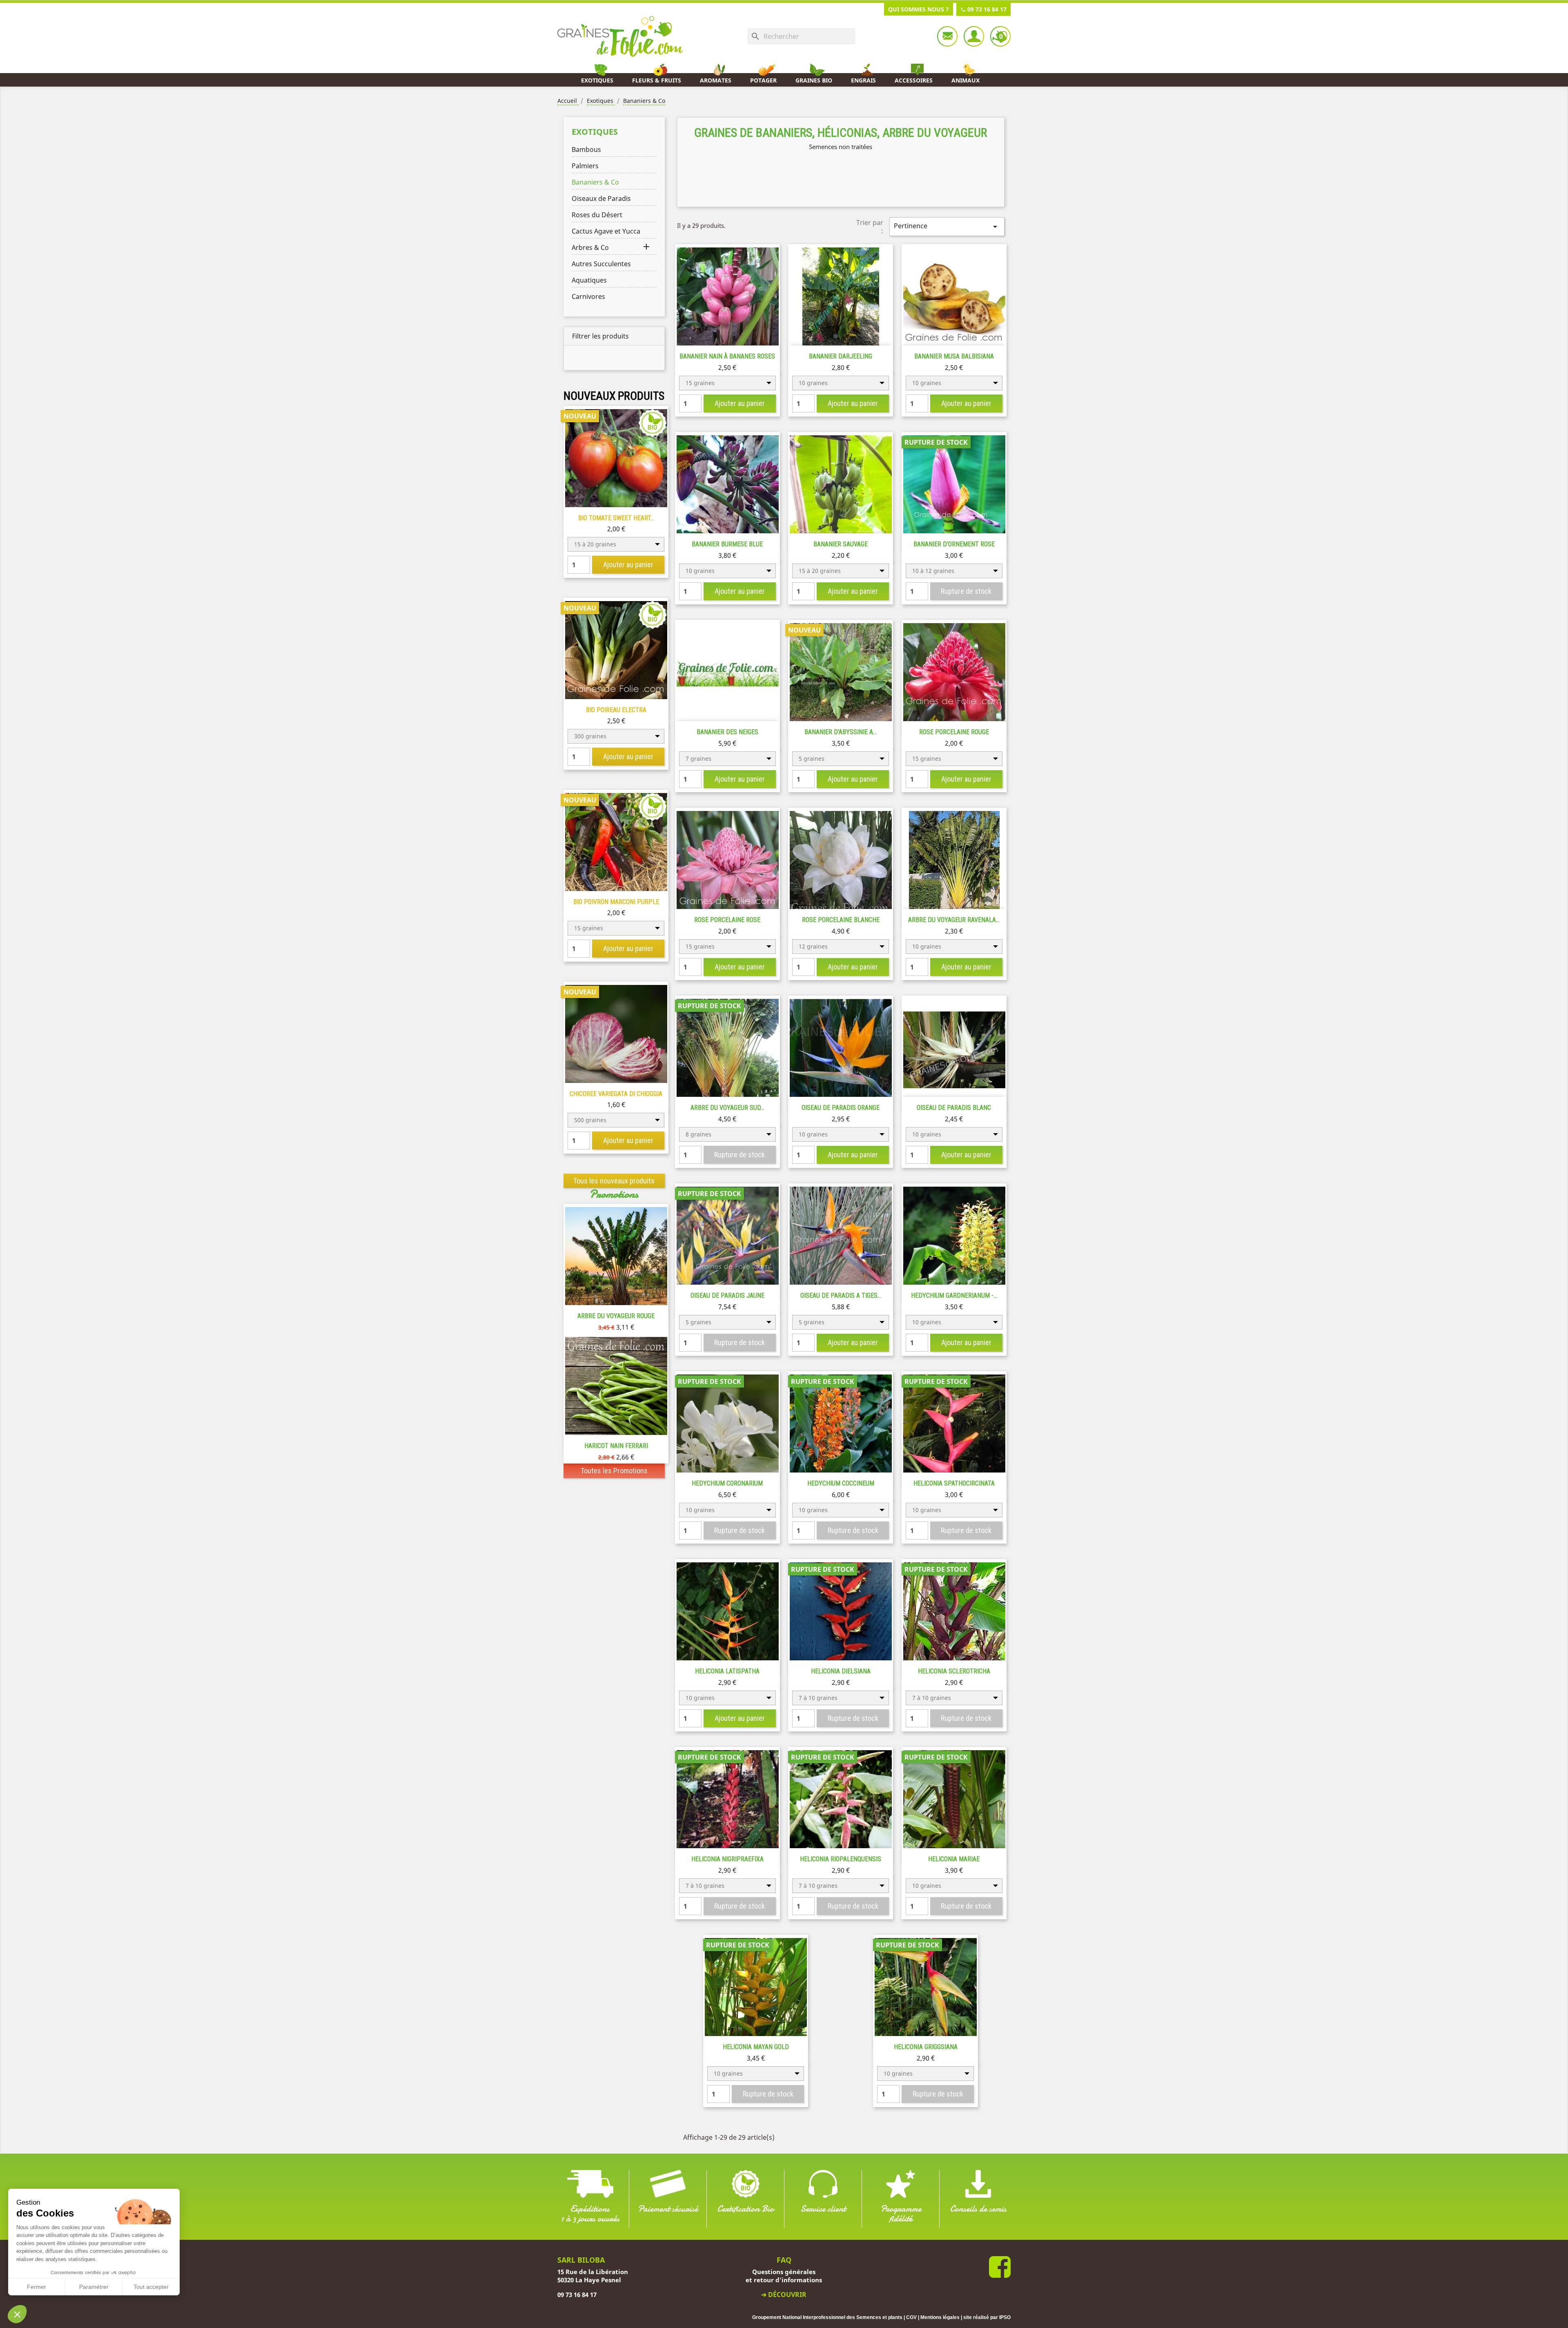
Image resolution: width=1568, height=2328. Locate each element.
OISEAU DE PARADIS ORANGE (841, 1108)
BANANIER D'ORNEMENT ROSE (954, 544)
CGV (911, 2317)
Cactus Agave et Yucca (606, 231)
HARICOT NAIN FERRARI (616, 1446)
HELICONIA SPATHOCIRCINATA (954, 1483)
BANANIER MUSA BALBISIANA (954, 356)
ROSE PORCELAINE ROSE (727, 920)
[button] (17, 2314)
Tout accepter (151, 2287)
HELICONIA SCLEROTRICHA (954, 1671)
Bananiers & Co (595, 182)
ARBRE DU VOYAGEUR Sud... (727, 1108)
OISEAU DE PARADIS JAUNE (727, 1295)
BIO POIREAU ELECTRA (616, 710)
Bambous (586, 149)
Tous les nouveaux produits (614, 1181)
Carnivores (588, 296)
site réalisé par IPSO (987, 2317)
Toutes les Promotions (614, 1471)
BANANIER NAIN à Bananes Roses (727, 356)
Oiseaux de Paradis (601, 198)
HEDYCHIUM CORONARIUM (727, 1483)
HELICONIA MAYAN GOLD (756, 2047)
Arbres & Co (590, 247)
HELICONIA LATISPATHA (727, 1671)
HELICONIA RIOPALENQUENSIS (841, 1859)
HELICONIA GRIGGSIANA (926, 2047)
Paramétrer (94, 2287)
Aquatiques (589, 280)
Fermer (37, 2287)
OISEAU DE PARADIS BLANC (954, 1108)
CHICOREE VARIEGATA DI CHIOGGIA (616, 1094)
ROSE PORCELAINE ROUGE (954, 732)
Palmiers (585, 166)
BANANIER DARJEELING (841, 356)
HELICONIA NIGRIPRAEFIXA (727, 1859)
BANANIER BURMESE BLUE (727, 544)
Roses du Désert (597, 215)
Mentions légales (940, 2317)
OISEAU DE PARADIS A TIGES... (841, 1295)
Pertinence (947, 226)
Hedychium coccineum (841, 1483)
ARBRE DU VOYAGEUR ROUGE (616, 1316)
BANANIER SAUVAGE (841, 544)
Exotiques (595, 132)
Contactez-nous (947, 36)
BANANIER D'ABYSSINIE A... (841, 732)
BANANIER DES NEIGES (727, 732)
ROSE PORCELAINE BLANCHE (841, 920)
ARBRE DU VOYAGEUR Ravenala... (954, 920)
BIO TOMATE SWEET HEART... (616, 518)
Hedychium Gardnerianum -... (954, 1295)
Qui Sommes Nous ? (919, 9)
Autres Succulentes (601, 264)
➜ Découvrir (784, 2295)
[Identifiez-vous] (974, 36)
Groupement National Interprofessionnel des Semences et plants (827, 2317)
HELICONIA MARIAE (954, 1859)
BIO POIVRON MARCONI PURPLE (616, 902)
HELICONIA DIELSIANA (841, 1671)
